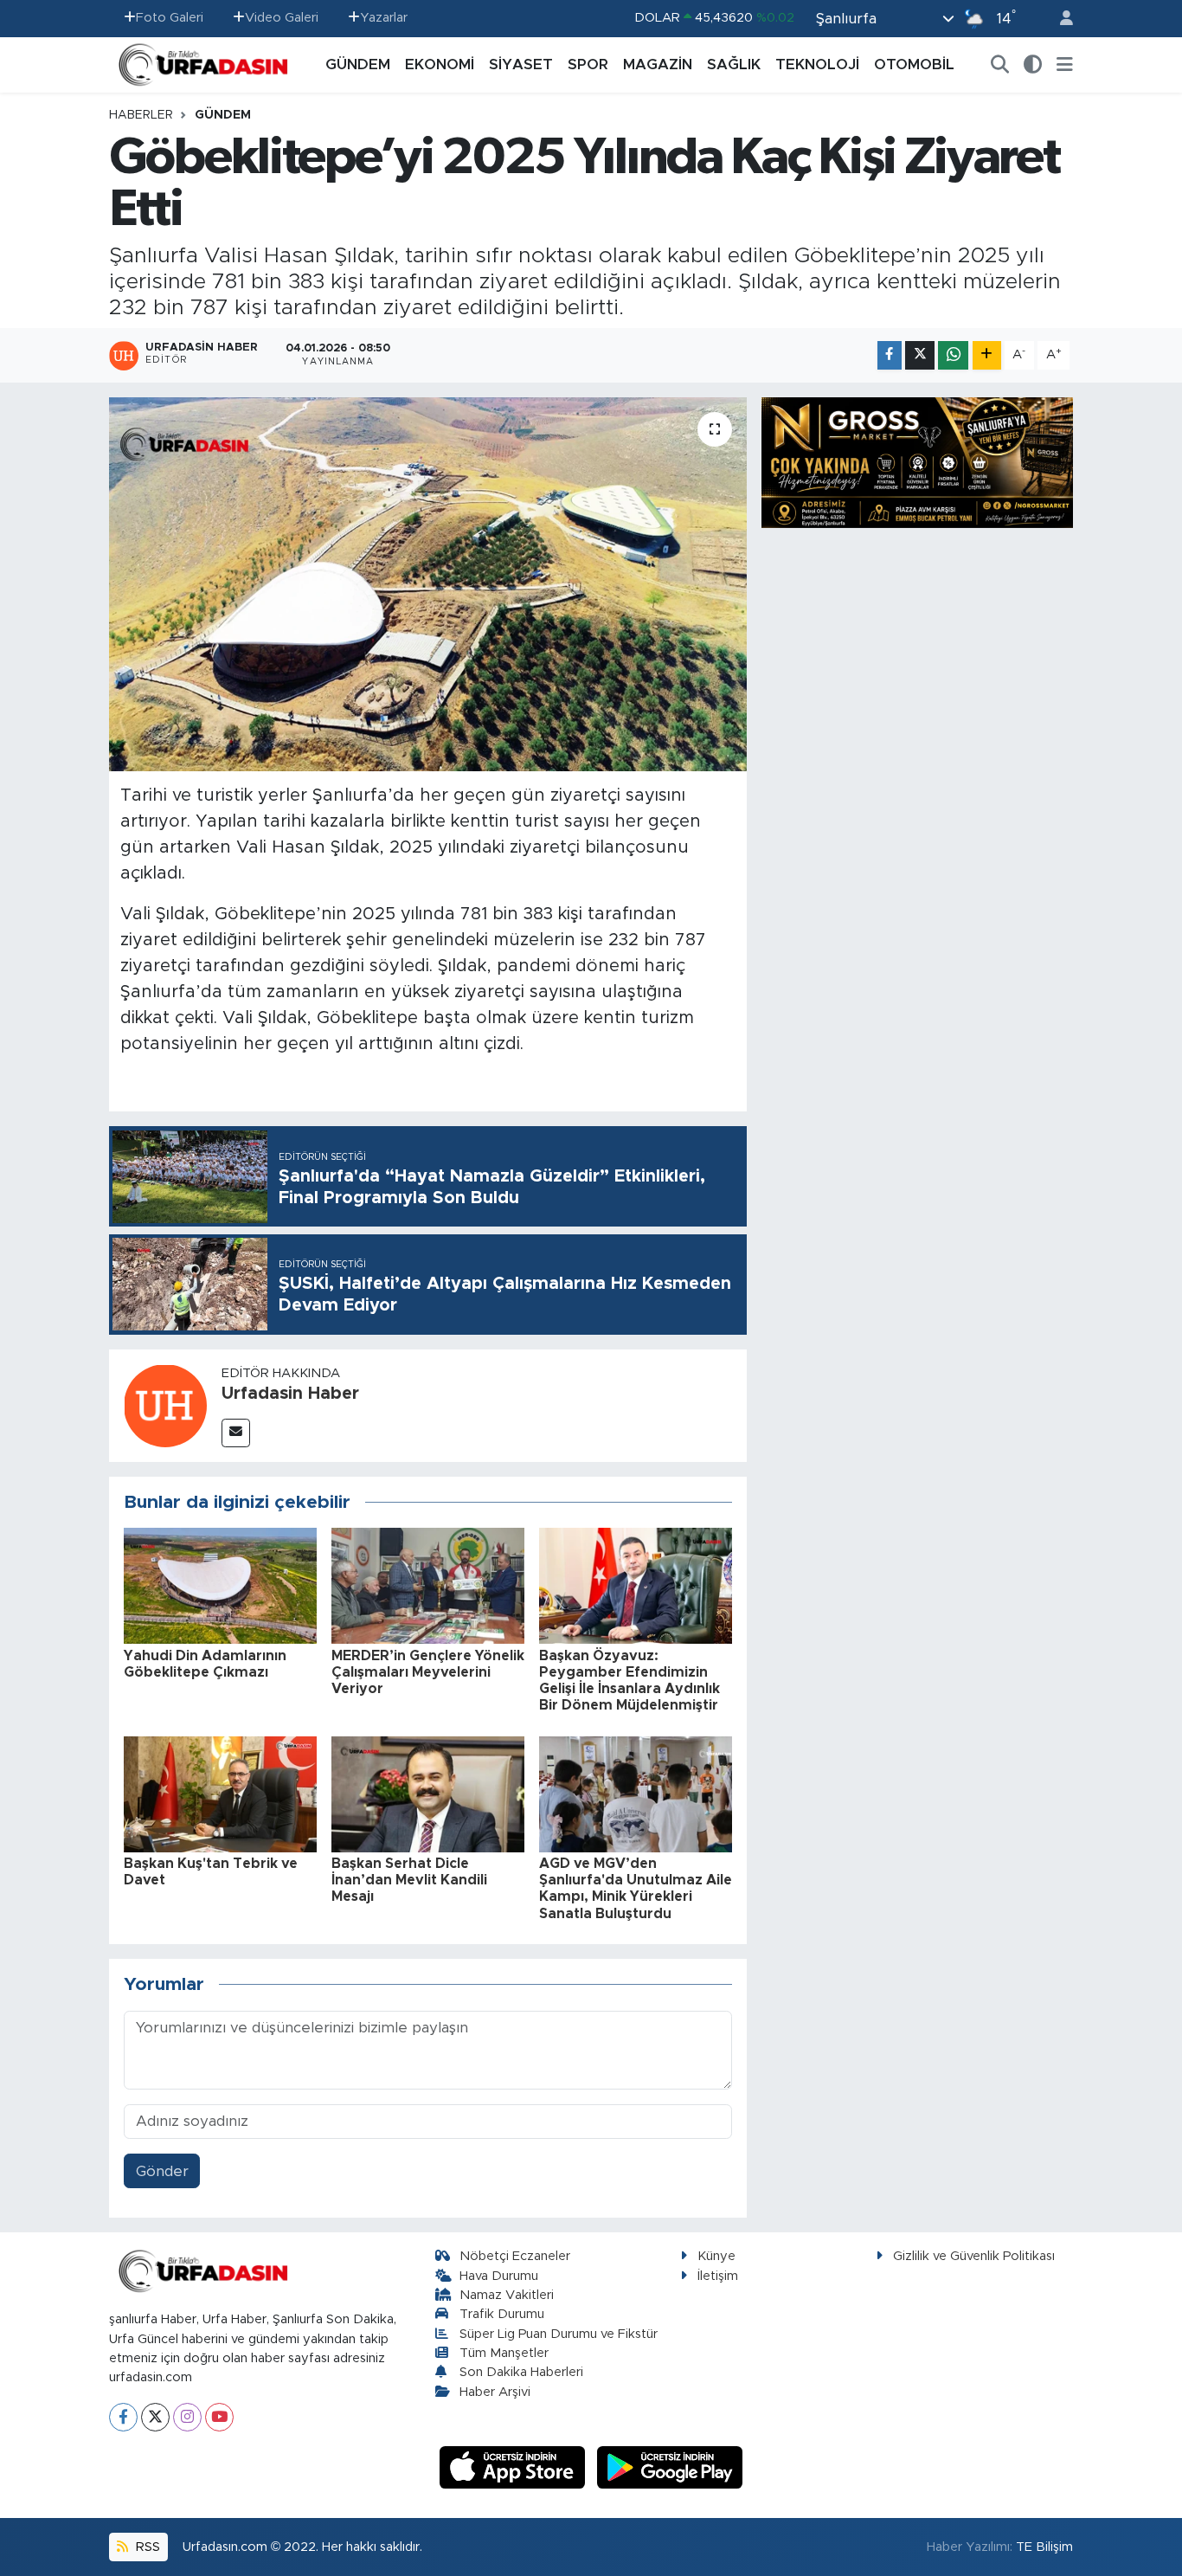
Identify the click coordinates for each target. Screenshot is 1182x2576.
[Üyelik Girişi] (1059, 19)
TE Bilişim (1044, 2547)
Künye (716, 2256)
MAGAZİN (658, 64)
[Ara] (1000, 65)
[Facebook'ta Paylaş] (890, 355)
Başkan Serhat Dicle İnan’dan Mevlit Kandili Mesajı (409, 1880)
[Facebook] (123, 2417)
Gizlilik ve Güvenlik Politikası (974, 2256)
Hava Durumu (499, 2276)
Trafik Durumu (502, 2314)
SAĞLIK (734, 64)
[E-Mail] (236, 1433)
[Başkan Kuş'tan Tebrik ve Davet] (220, 1793)
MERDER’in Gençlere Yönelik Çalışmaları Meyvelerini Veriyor (428, 1672)
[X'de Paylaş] (920, 355)
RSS (146, 2547)
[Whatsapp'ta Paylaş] (953, 355)
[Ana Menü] (1065, 65)
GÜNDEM (358, 64)
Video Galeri (282, 18)
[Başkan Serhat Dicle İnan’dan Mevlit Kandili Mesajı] (428, 1793)
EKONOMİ (440, 64)
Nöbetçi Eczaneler (515, 2256)
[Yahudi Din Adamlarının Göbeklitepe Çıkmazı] (220, 1585)
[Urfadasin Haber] (165, 1404)
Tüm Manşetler (504, 2353)
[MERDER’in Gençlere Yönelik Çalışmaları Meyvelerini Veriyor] (428, 1585)
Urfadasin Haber (290, 1394)
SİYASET (521, 64)
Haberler (141, 115)
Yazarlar (384, 18)
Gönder (162, 2171)
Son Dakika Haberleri (521, 2372)
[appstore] (515, 2467)
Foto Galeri (170, 18)
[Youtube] (219, 2417)
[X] (155, 2417)
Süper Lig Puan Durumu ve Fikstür (559, 2334)
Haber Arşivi (495, 2392)
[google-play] (670, 2467)
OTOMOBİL (914, 64)
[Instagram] (187, 2417)
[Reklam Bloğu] (917, 462)
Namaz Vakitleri (507, 2295)
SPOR (588, 64)
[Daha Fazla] (987, 355)
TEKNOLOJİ (817, 64)
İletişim (718, 2276)
